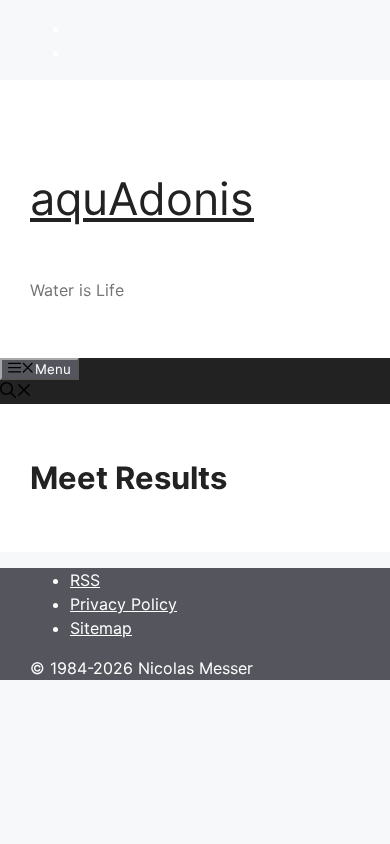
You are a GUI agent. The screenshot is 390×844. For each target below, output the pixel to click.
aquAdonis (142, 198)
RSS (85, 580)
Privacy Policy (123, 604)
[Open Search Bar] (16, 392)
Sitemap (101, 628)
